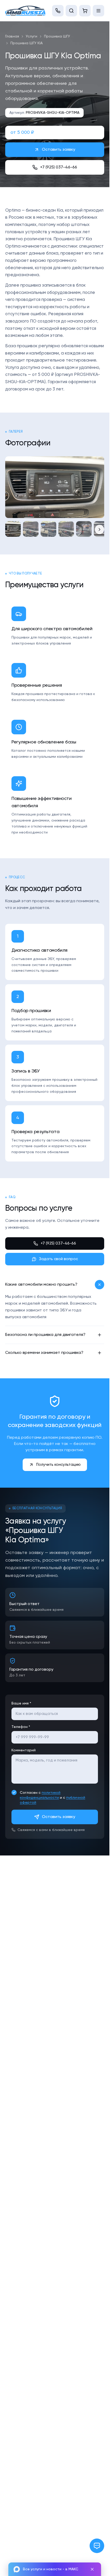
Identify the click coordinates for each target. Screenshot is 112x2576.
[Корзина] (85, 11)
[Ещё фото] (99, 529)
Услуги (32, 36)
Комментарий (24, 1750)
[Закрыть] (92, 2569)
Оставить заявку (59, 150)
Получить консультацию (58, 1465)
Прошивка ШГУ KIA (27, 43)
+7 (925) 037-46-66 (59, 167)
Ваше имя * (21, 1703)
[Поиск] (71, 11)
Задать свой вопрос (58, 1259)
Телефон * (21, 1727)
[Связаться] (97, 2546)
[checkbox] (14, 1792)
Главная (12, 36)
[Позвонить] (58, 11)
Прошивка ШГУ (57, 36)
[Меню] (98, 11)
